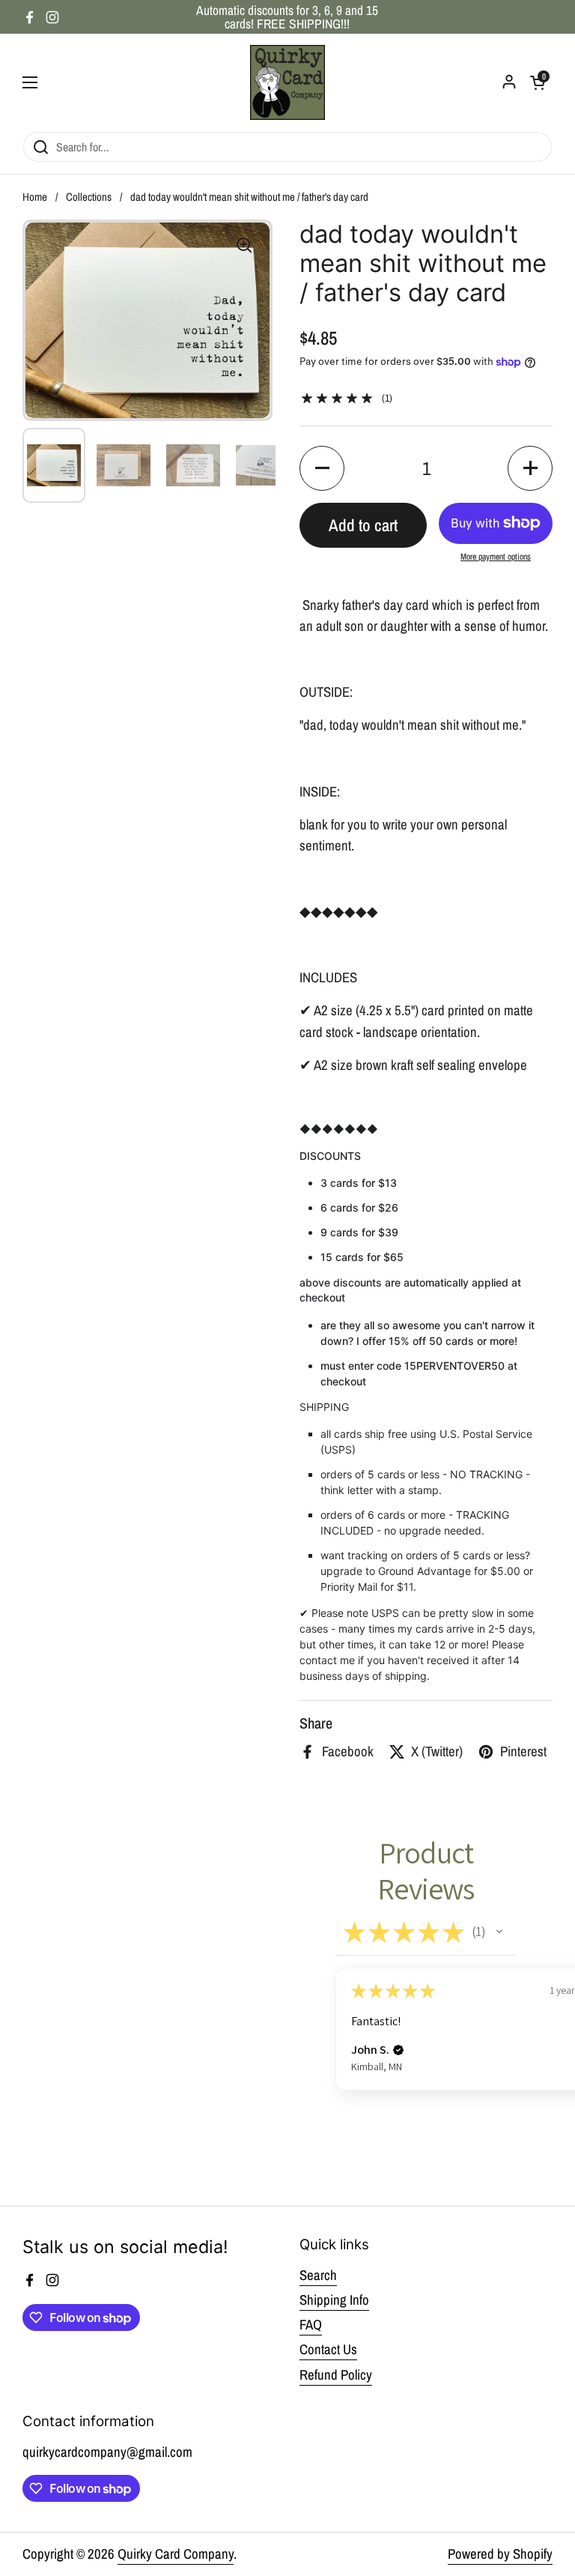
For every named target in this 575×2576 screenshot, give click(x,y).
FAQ (311, 2325)
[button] (322, 468)
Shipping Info (334, 2300)
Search (318, 2275)
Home (35, 197)
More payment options (496, 557)
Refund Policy (336, 2375)
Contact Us (328, 2349)
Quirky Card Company (176, 2554)
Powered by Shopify (500, 2554)
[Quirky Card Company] (287, 82)
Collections (89, 197)
